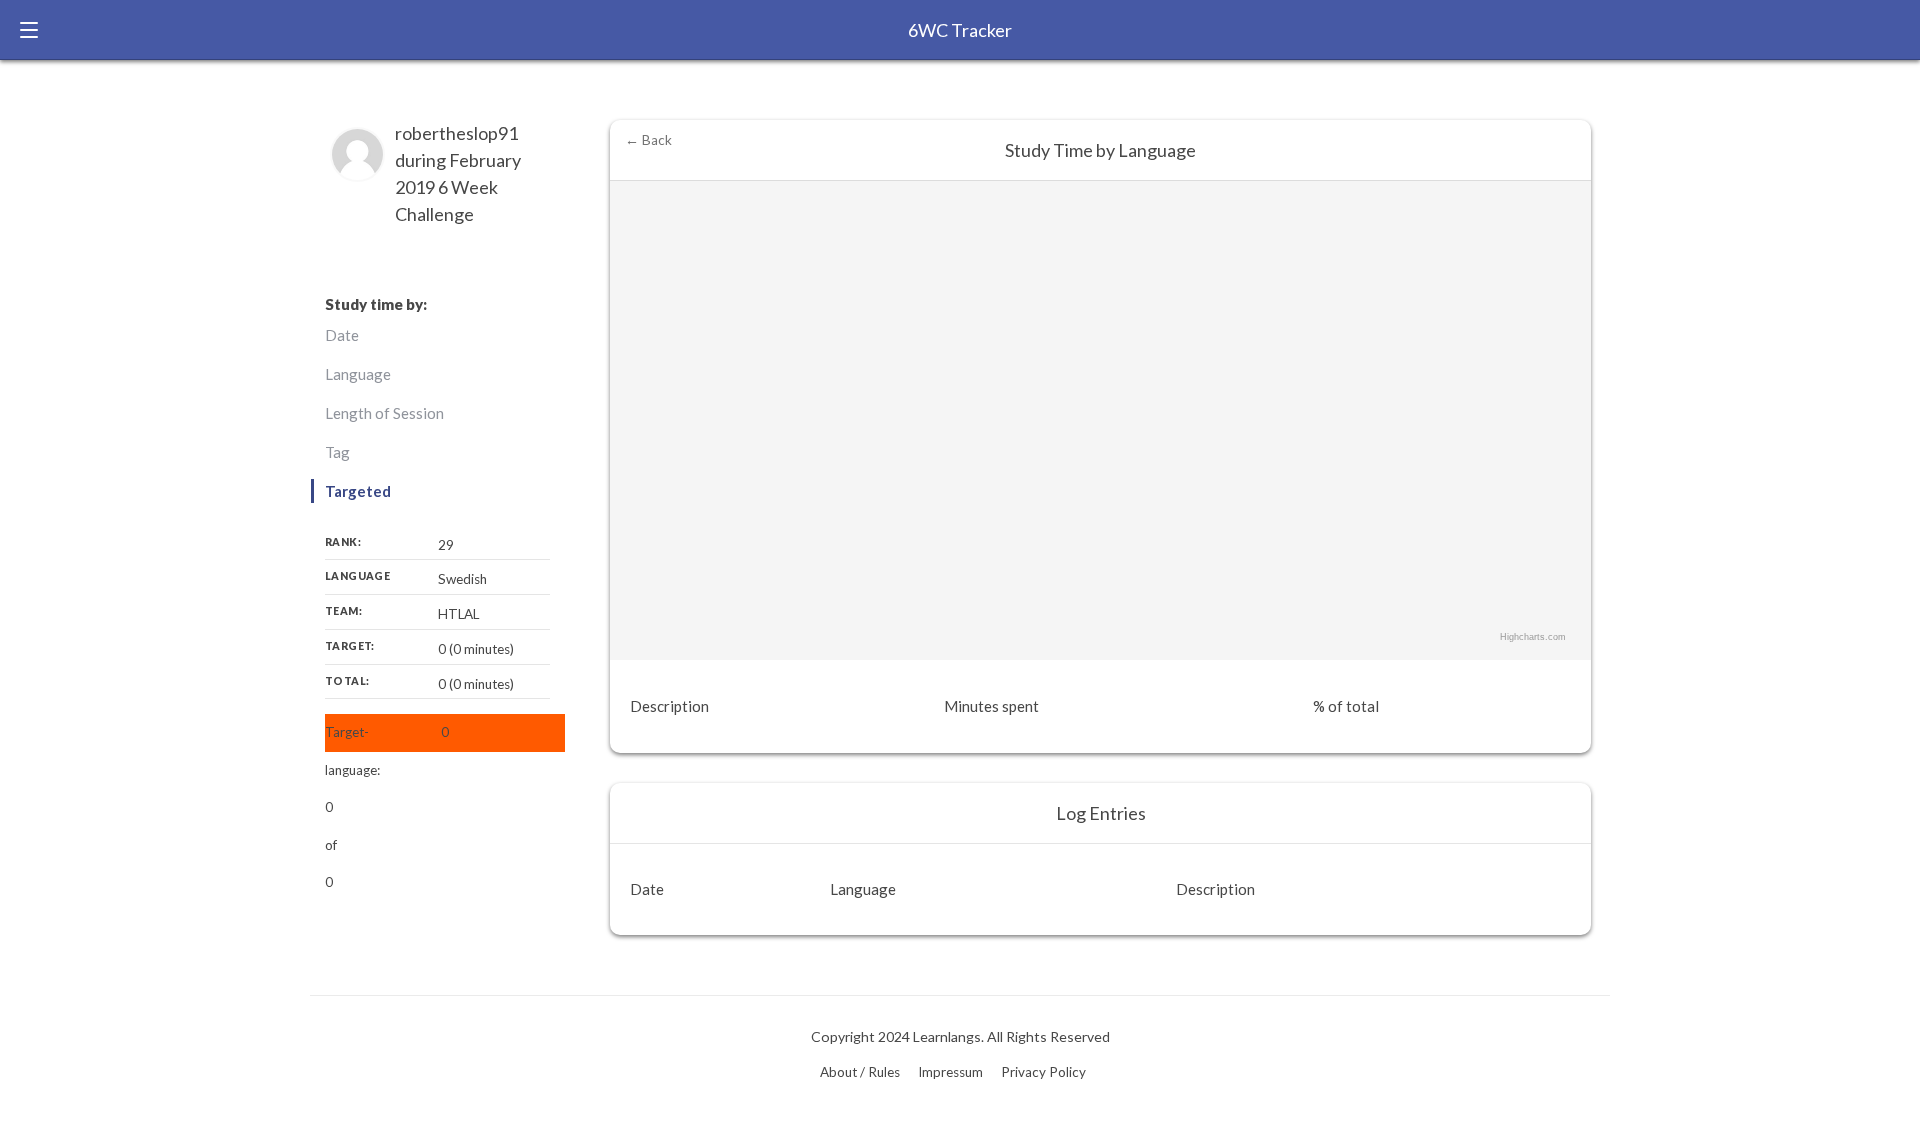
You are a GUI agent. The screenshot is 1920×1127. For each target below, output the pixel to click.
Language (358, 374)
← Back (648, 140)
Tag (337, 452)
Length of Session (384, 413)
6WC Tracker (960, 30)
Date (342, 335)
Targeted (358, 491)
